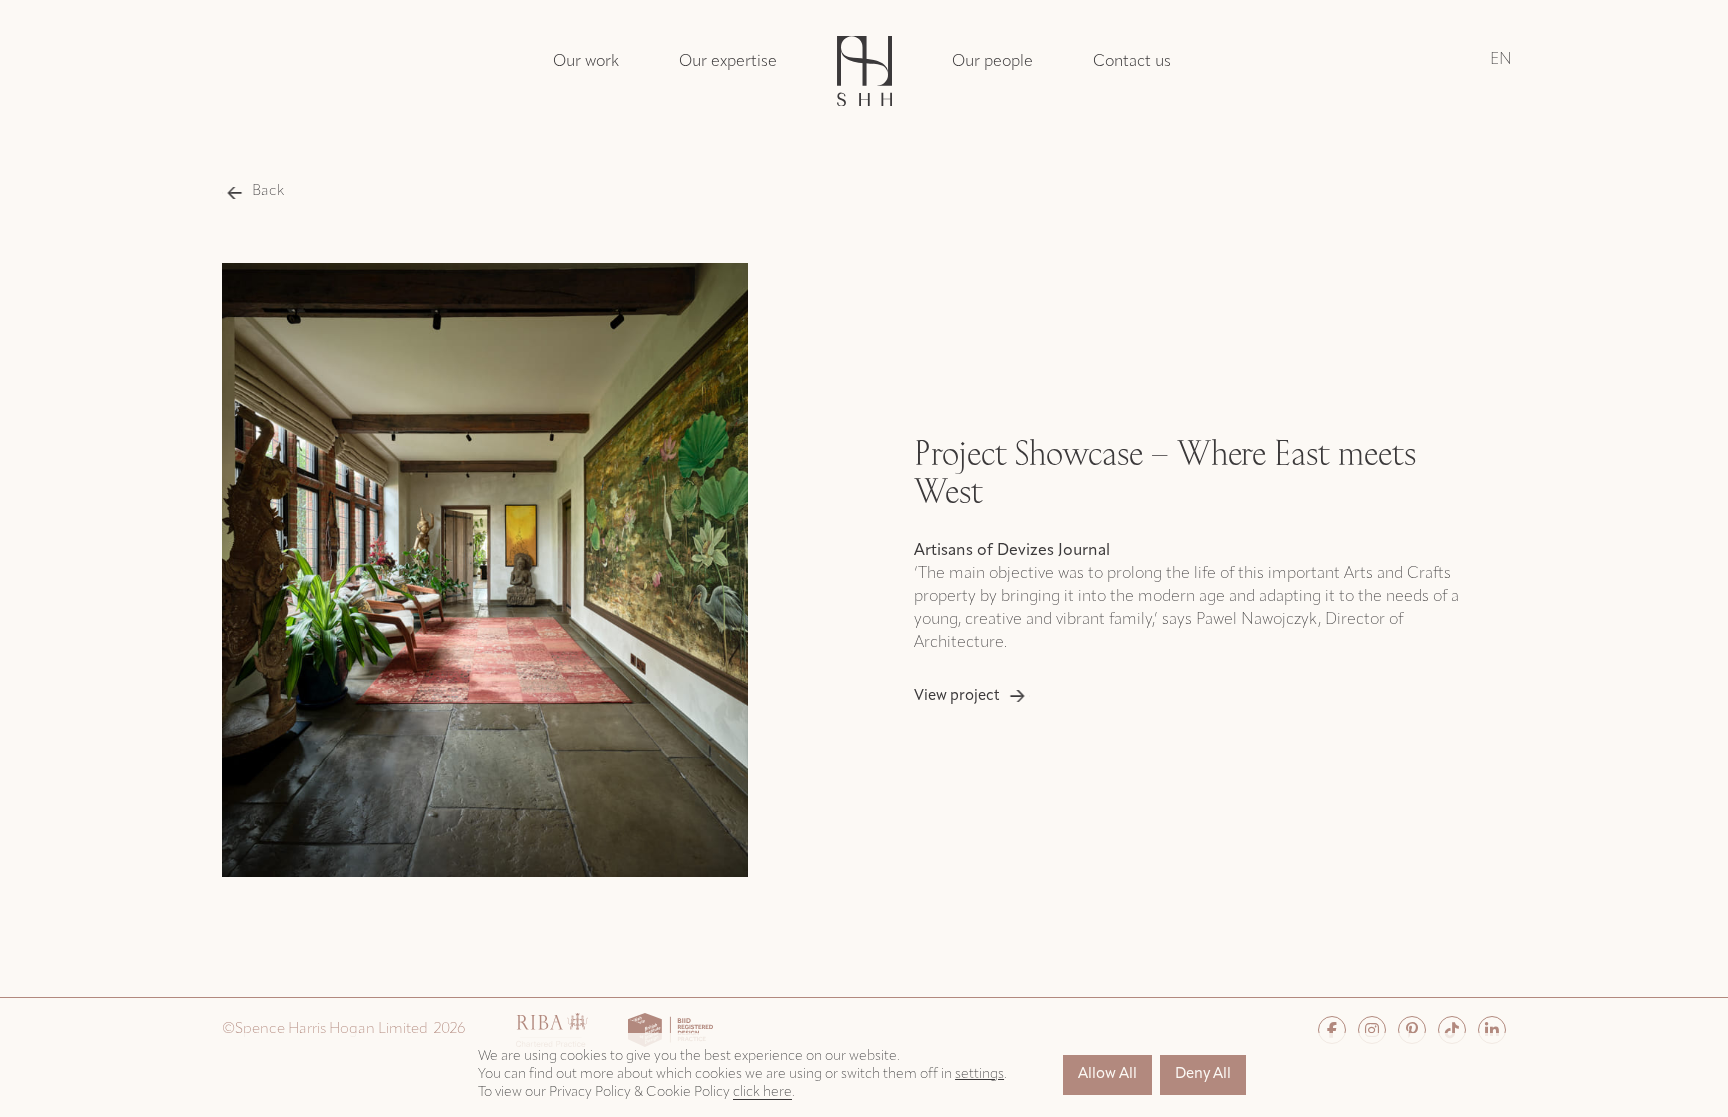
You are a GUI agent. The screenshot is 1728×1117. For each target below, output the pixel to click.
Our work (586, 62)
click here (762, 1092)
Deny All (1203, 1074)
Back (268, 191)
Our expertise (728, 62)
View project (957, 696)
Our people (992, 62)
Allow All (1107, 1074)
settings (979, 1074)
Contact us (1132, 62)
